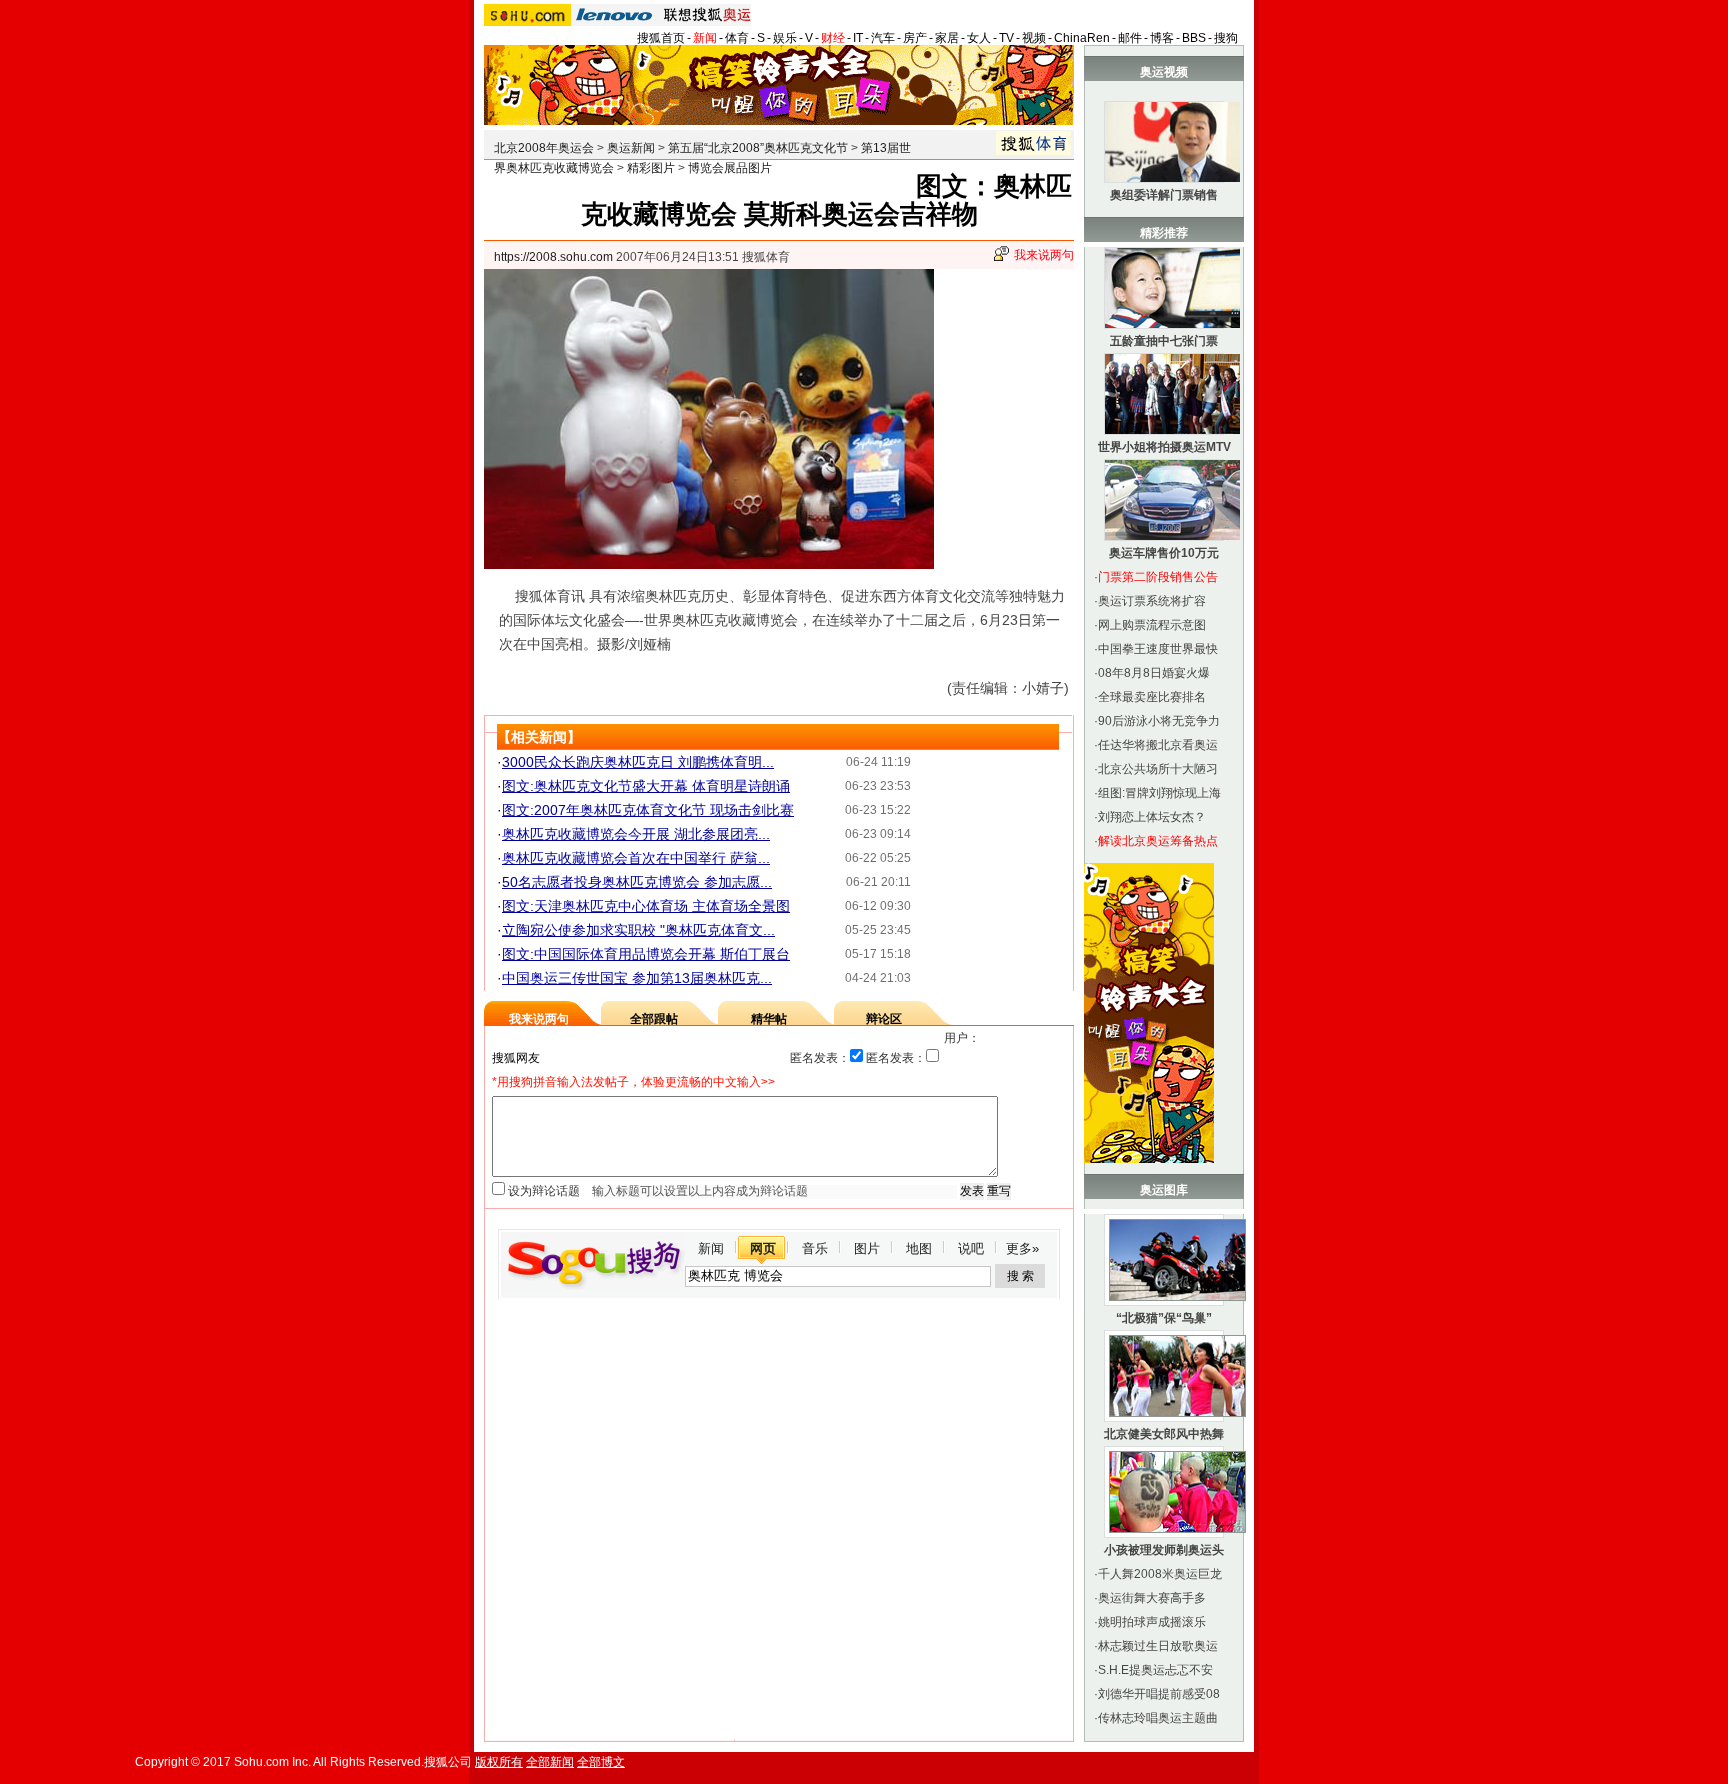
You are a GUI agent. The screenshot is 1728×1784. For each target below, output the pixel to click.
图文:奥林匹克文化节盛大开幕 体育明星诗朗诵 (646, 786)
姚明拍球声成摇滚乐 (1152, 1622)
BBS (1194, 38)
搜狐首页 (661, 38)
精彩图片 (651, 168)
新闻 (705, 38)
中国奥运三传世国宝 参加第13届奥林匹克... (637, 978)
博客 (1162, 38)
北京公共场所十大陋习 (1158, 769)
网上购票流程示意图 (1152, 625)
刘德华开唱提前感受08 (1159, 1694)
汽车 (883, 38)
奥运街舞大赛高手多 (1152, 1598)
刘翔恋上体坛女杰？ (1152, 817)
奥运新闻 (631, 148)
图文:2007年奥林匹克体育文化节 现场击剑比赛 (648, 810)
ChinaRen (1082, 38)
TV (1006, 38)
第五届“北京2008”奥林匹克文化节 (758, 148)
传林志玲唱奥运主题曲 (1158, 1718)
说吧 (971, 1248)
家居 (947, 38)
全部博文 (601, 1762)
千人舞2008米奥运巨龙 (1160, 1574)
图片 (867, 1248)
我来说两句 (1044, 255)
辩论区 (884, 1019)
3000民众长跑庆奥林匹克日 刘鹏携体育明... (638, 762)
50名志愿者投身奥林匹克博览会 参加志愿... (637, 882)
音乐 (815, 1248)
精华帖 (769, 1019)
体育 (737, 38)
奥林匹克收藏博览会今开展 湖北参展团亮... (636, 834)
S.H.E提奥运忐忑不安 (1155, 1670)
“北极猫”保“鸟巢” (1164, 1318)
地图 (919, 1248)
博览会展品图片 (730, 168)
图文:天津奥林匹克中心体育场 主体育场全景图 (646, 906)
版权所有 (499, 1762)
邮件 (1130, 38)
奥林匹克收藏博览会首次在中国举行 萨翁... (636, 858)
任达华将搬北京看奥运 (1158, 745)
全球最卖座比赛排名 (1152, 697)
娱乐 (785, 38)
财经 (833, 38)
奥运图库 (1164, 1190)
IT (858, 38)
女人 (979, 38)
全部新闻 (550, 1762)
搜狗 (1226, 38)
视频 (1034, 38)
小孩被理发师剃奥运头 (1164, 1550)
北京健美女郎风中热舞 (1164, 1434)
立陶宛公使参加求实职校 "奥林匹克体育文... (638, 930)
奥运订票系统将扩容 (1152, 601)
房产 (915, 38)
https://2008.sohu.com (553, 257)
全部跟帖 (654, 1019)
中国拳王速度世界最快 (1158, 649)
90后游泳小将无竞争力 (1159, 721)
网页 (763, 1248)
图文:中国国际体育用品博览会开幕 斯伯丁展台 (646, 954)
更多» (1022, 1248)
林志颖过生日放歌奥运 (1158, 1646)
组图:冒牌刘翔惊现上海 (1159, 793)
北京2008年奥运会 (544, 148)
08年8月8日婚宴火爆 (1154, 673)
